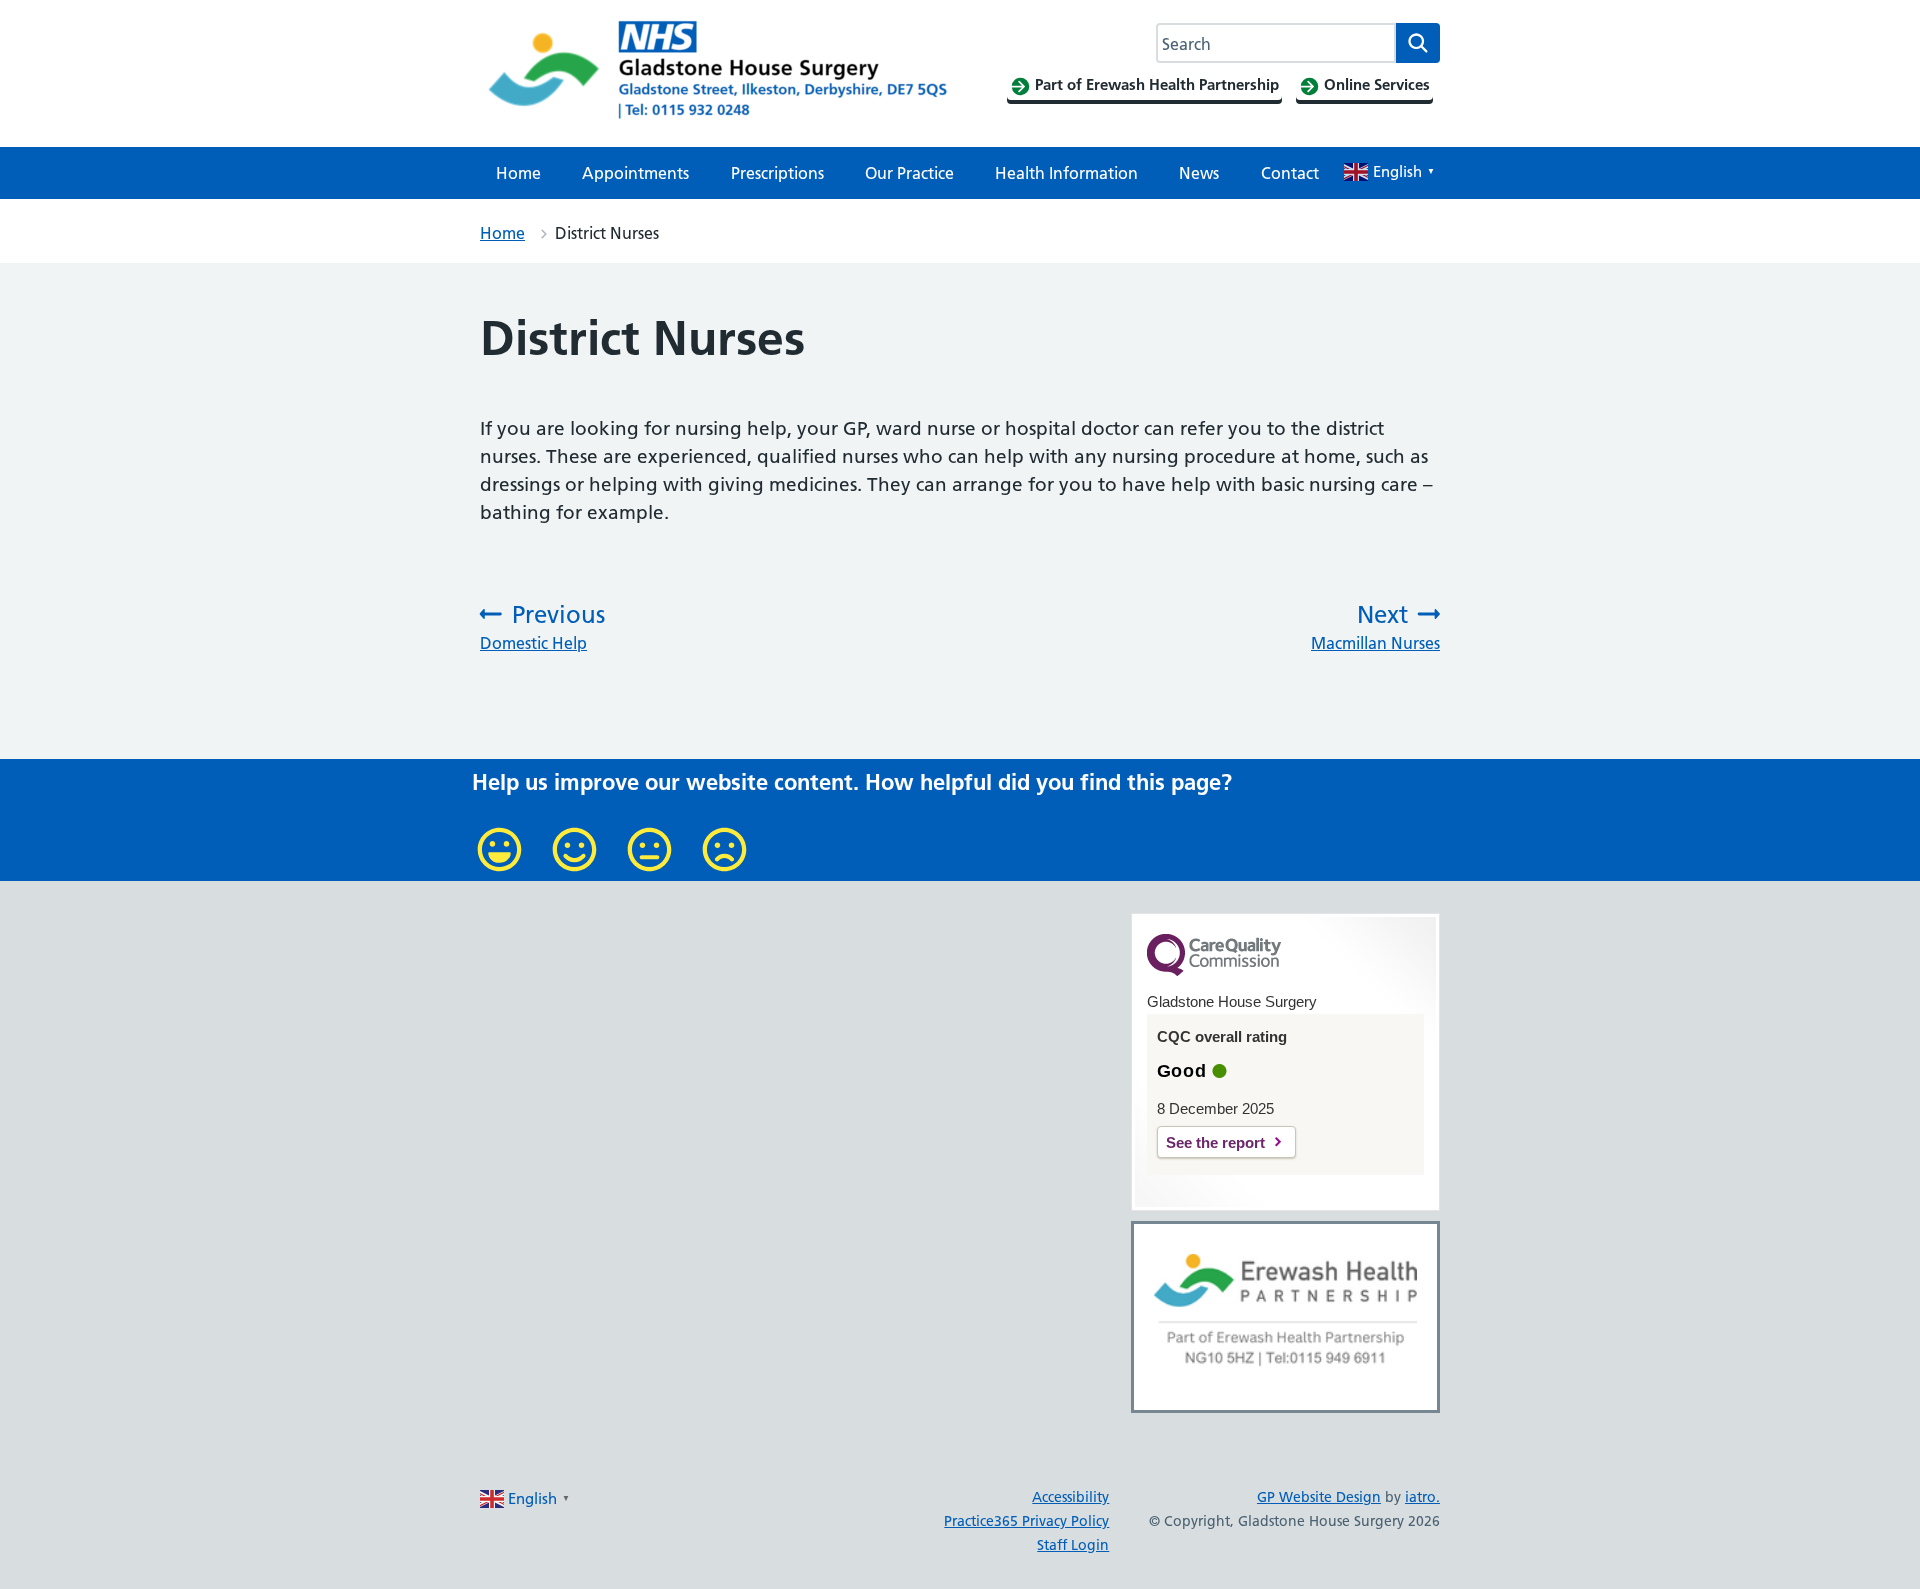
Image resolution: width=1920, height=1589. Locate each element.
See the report (1215, 1142)
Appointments (635, 173)
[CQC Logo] (1214, 971)
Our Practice (909, 173)
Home (518, 173)
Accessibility (1070, 1497)
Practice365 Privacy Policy (1026, 1521)
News (1199, 173)
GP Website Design (1319, 1497)
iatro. (1422, 1497)
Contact (1290, 173)
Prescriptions (777, 173)
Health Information (1066, 173)
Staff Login (1073, 1545)
